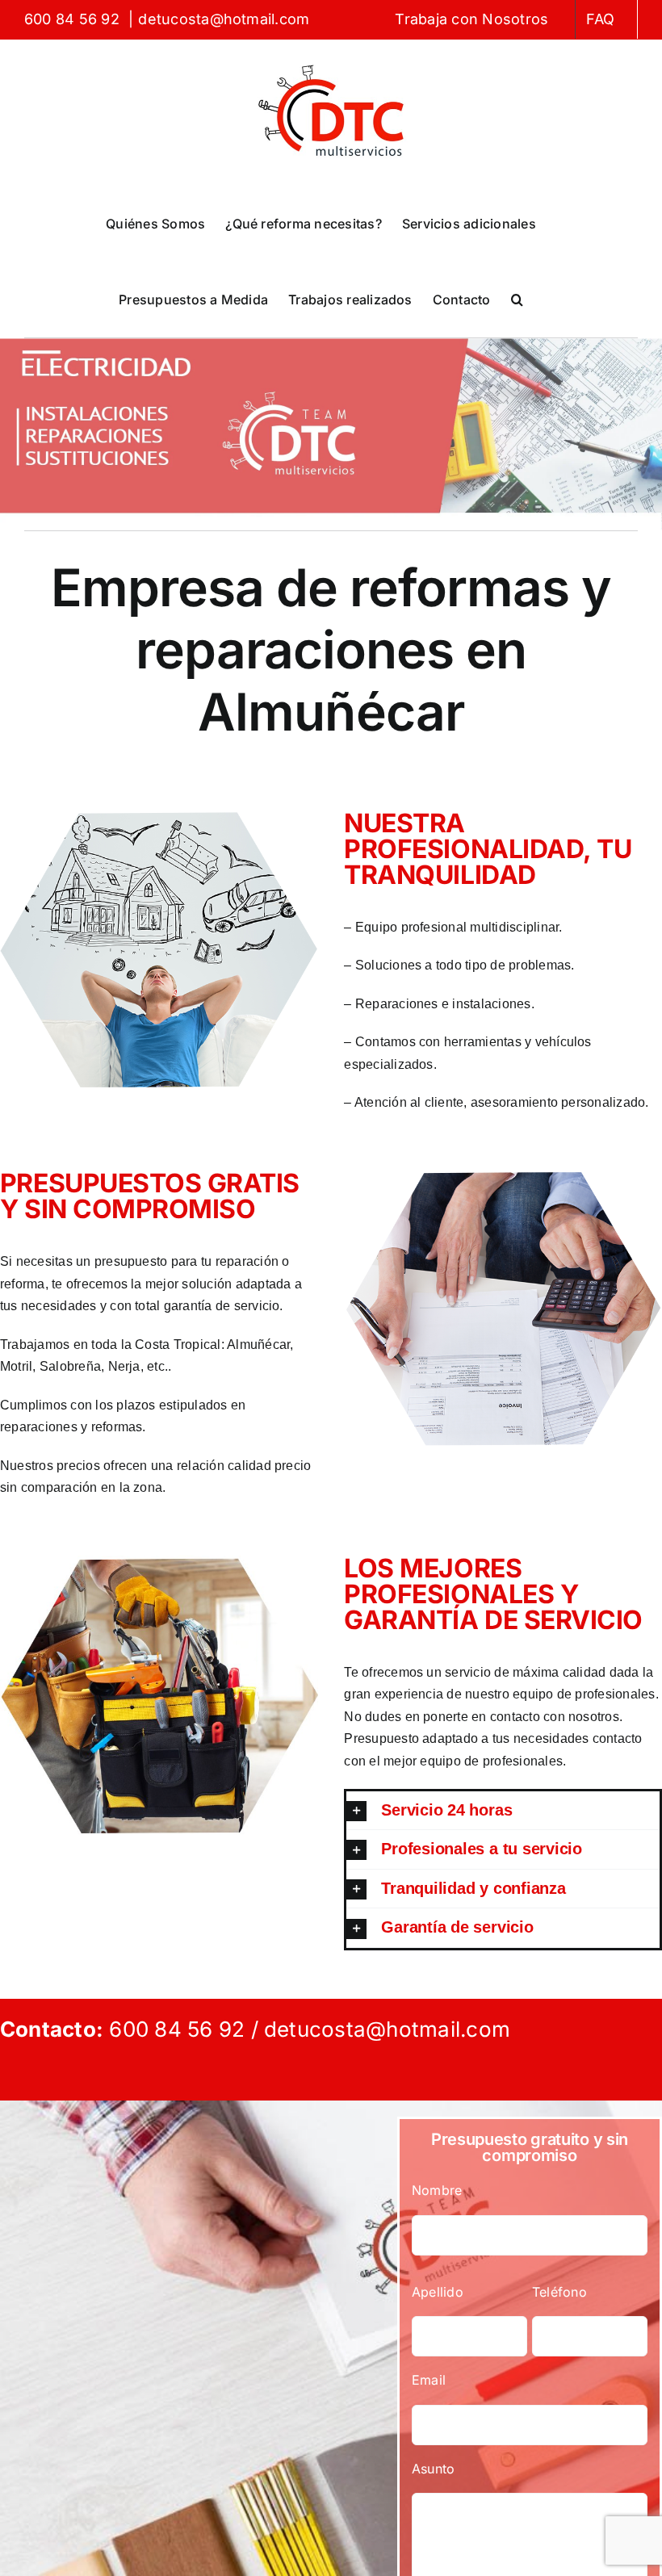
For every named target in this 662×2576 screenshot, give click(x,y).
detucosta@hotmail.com (224, 19)
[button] (517, 299)
